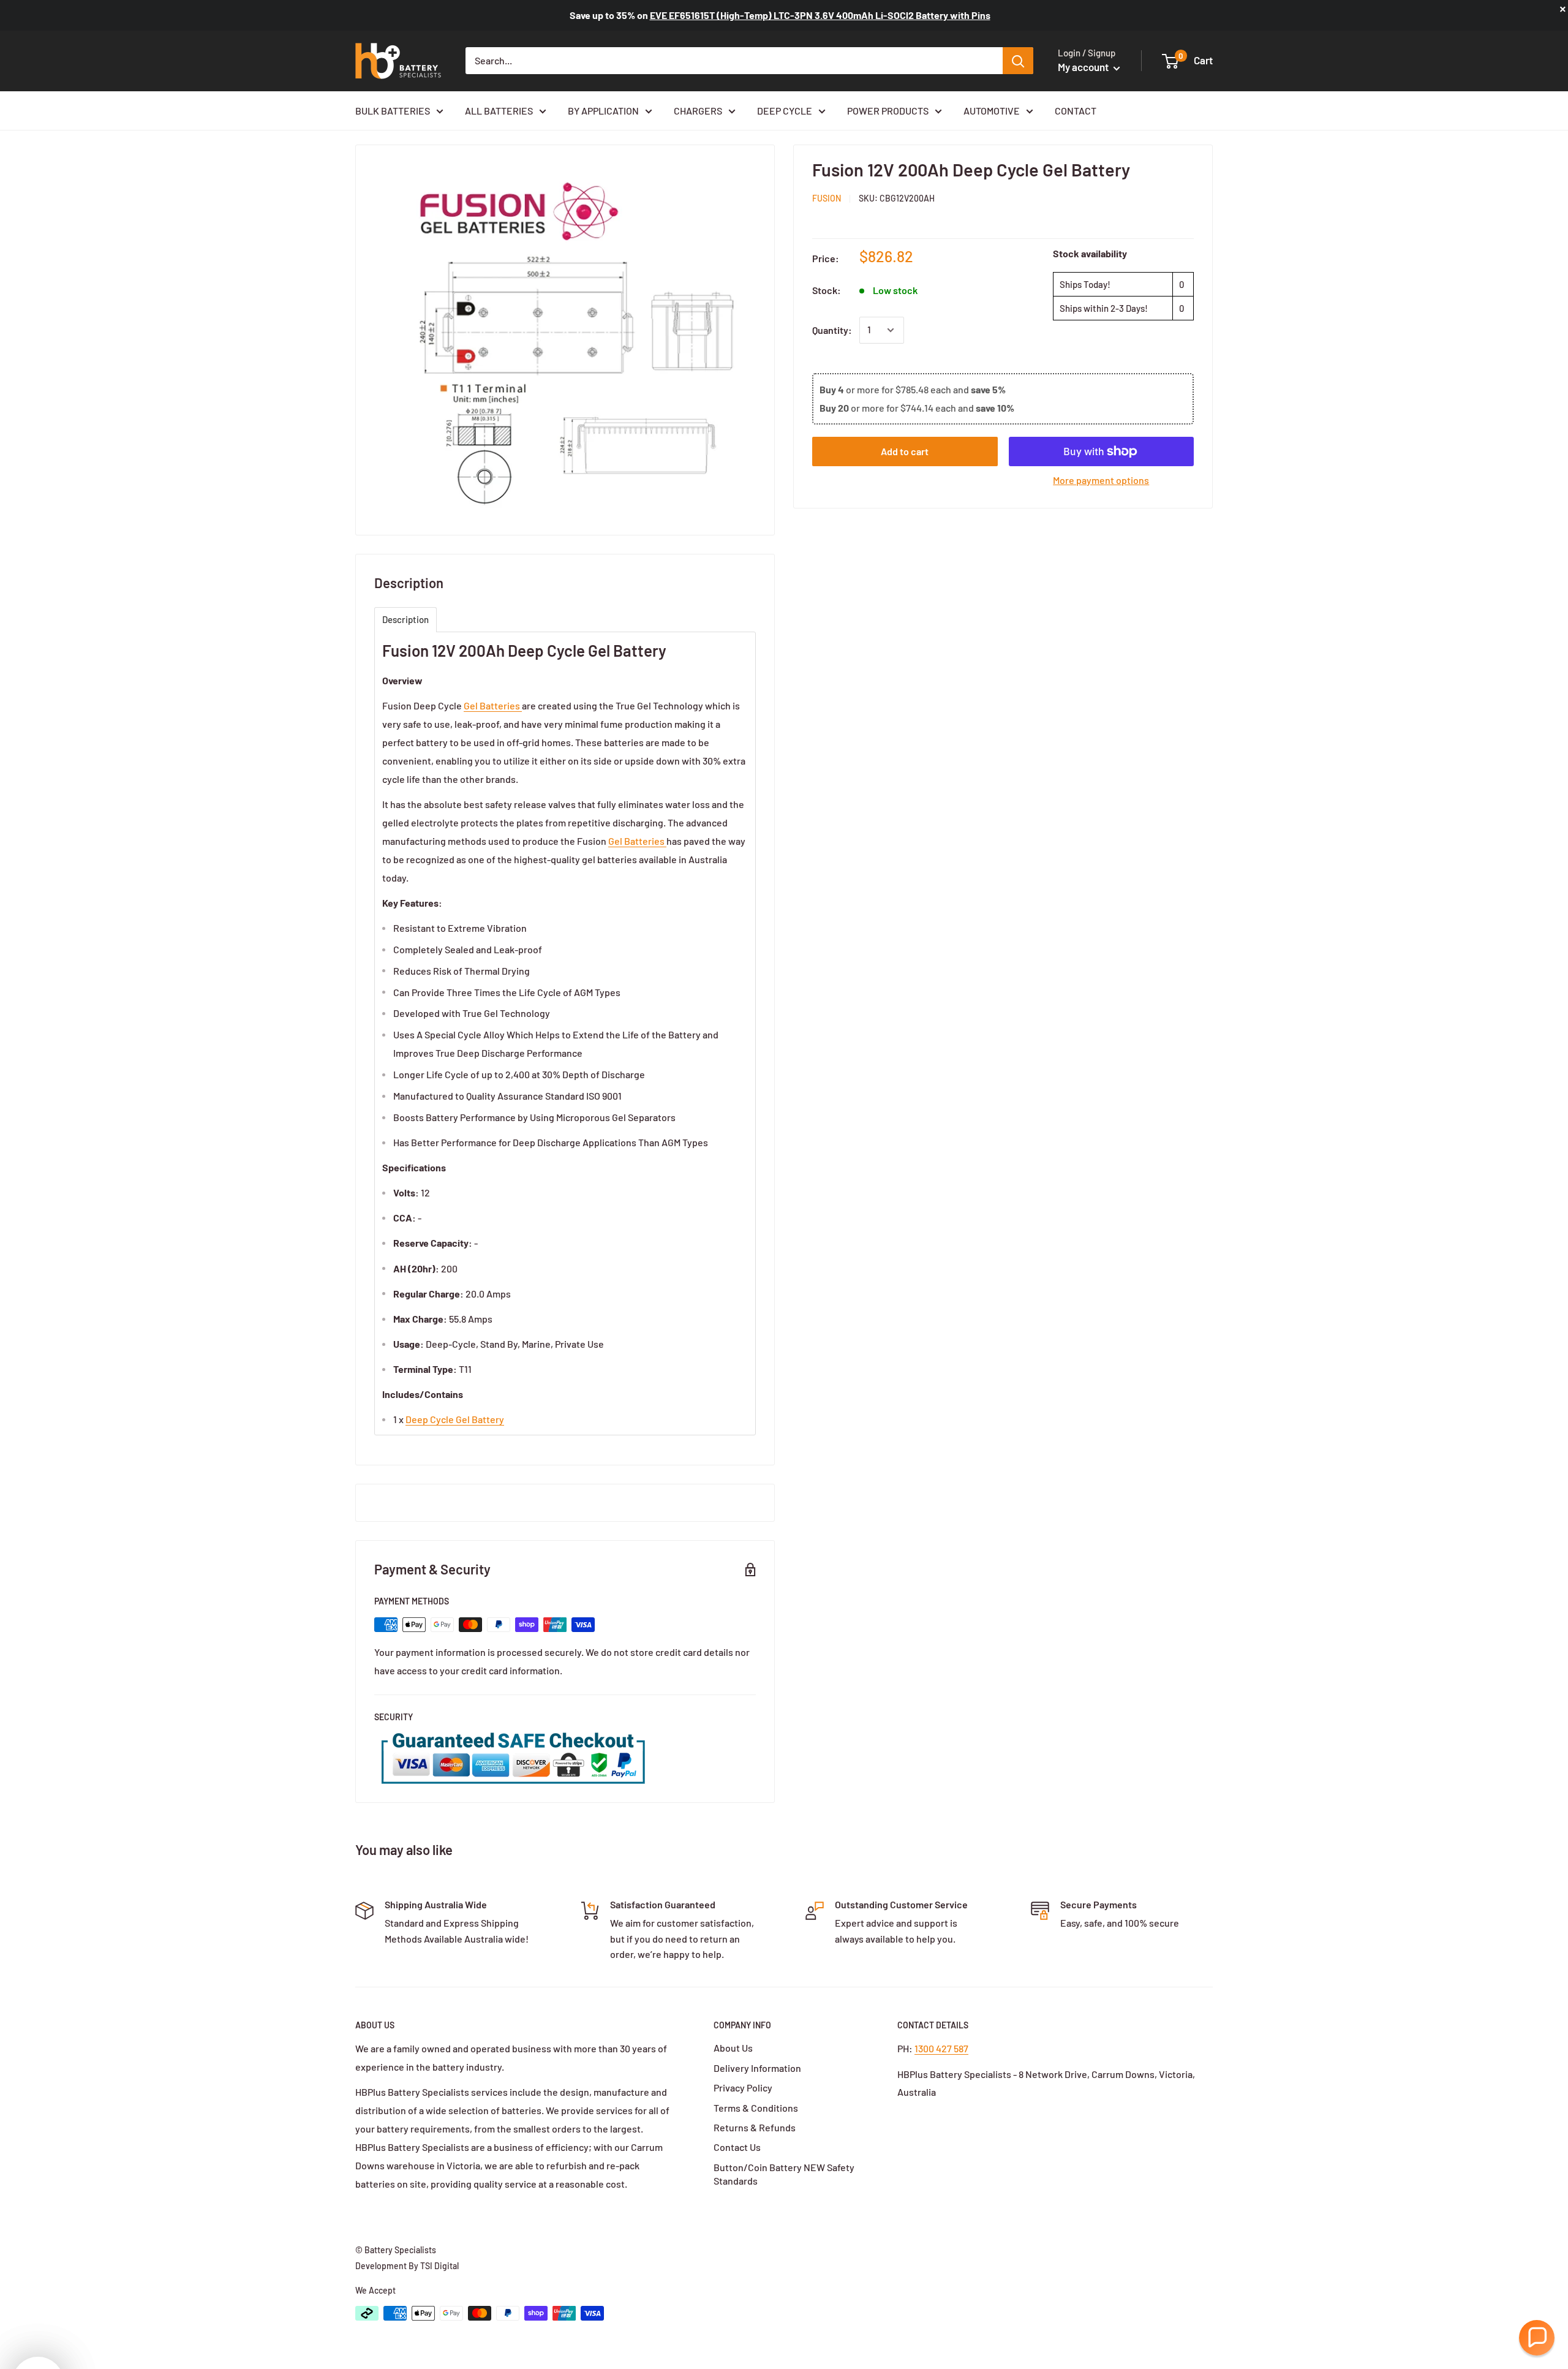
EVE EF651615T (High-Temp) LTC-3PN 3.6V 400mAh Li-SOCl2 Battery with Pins (820, 15)
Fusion (827, 198)
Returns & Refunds (755, 2127)
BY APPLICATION (603, 111)
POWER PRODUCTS (888, 111)
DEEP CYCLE (785, 111)
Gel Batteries (493, 705)
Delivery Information (757, 2068)
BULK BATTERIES (393, 111)
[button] (1537, 2338)
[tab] (405, 620)
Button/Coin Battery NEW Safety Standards (784, 2174)
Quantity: (832, 330)
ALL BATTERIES (499, 111)
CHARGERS (698, 111)
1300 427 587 (941, 2048)
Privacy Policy (743, 2088)
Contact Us (737, 2147)
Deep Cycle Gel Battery (455, 1419)
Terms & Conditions (756, 2108)
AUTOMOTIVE (992, 111)
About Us (733, 2048)
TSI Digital (439, 2266)
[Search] (1018, 61)
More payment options (1101, 480)
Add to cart (905, 451)
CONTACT (1076, 111)
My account (1084, 67)
